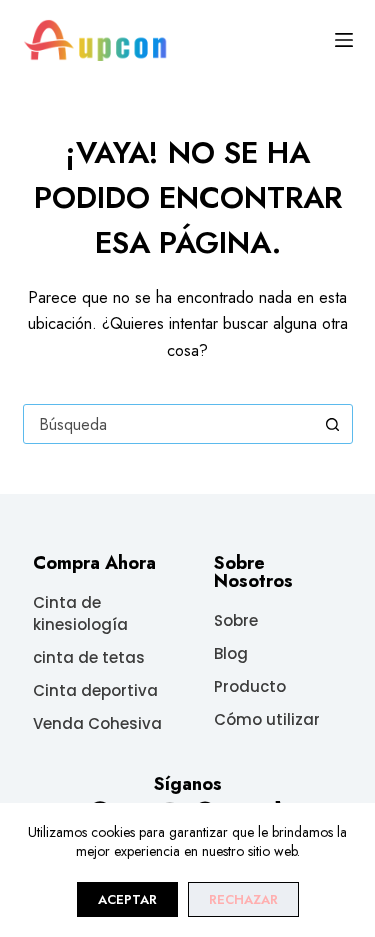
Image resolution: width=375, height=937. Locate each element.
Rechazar (243, 899)
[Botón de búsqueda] (333, 424)
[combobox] (169, 424)
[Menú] (344, 40)
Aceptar (127, 899)
